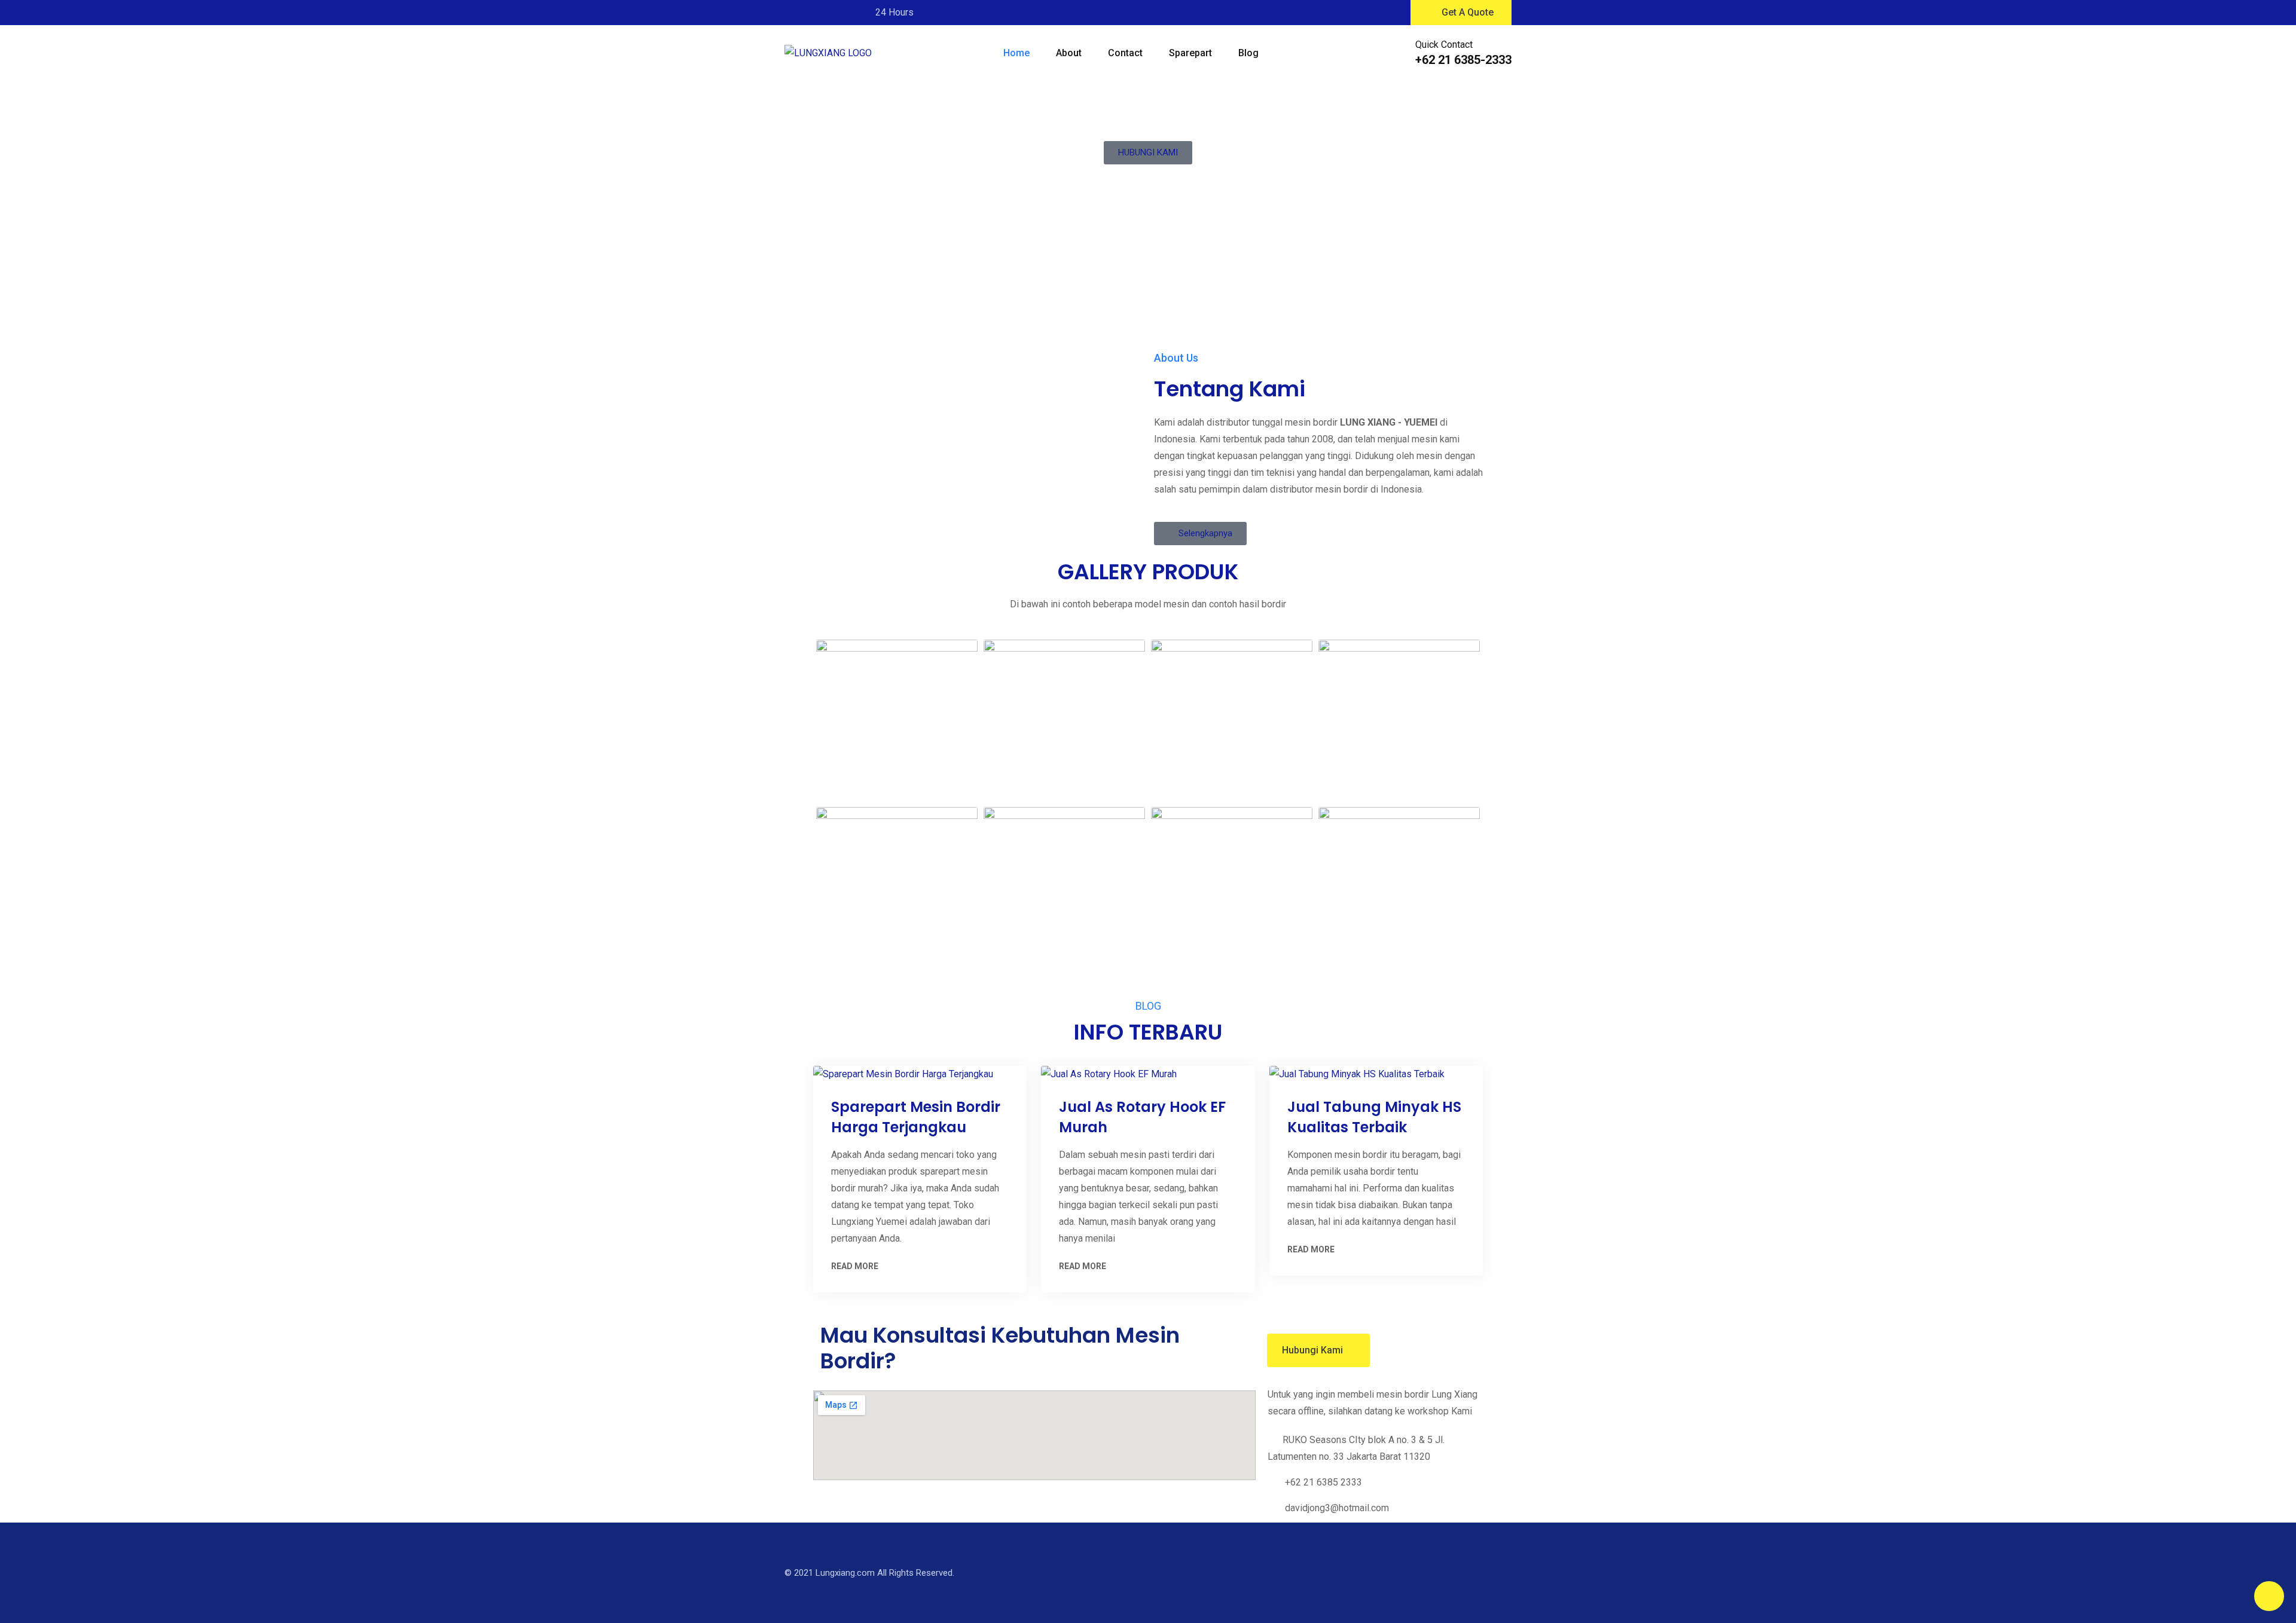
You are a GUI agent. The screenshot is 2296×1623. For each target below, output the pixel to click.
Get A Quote (1468, 12)
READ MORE (855, 1266)
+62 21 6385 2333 (1323, 1482)
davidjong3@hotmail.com (1337, 1508)
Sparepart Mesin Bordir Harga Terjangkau (916, 1117)
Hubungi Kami (1312, 1350)
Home (1016, 53)
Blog (1248, 53)
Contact (1125, 53)
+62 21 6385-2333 (1463, 60)
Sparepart (1190, 53)
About (1069, 53)
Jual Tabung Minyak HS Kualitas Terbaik (1374, 1117)
